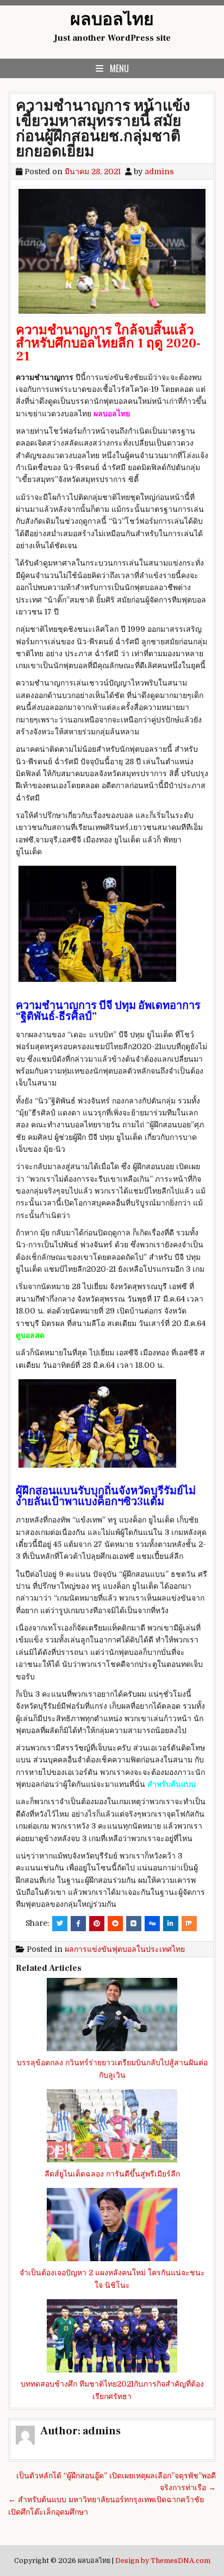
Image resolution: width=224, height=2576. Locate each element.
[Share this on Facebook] (78, 1924)
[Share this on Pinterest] (97, 1924)
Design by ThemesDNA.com (163, 2561)
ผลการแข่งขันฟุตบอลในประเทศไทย (125, 1949)
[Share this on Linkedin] (171, 1924)
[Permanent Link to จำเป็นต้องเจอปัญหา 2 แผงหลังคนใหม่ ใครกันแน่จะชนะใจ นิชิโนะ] (112, 2225)
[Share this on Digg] (152, 1924)
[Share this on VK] (134, 1924)
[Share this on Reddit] (115, 1924)
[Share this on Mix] (189, 1924)
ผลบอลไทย (112, 20)
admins (159, 172)
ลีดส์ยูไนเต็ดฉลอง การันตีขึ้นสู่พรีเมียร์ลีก (112, 2174)
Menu (119, 68)
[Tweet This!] (60, 1924)
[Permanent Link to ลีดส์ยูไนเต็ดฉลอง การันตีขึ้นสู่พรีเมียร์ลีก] (112, 2126)
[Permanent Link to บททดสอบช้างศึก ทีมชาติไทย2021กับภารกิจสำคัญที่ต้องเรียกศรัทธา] (112, 2336)
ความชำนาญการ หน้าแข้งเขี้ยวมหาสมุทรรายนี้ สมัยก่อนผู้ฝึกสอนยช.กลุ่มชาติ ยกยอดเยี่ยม (103, 129)
